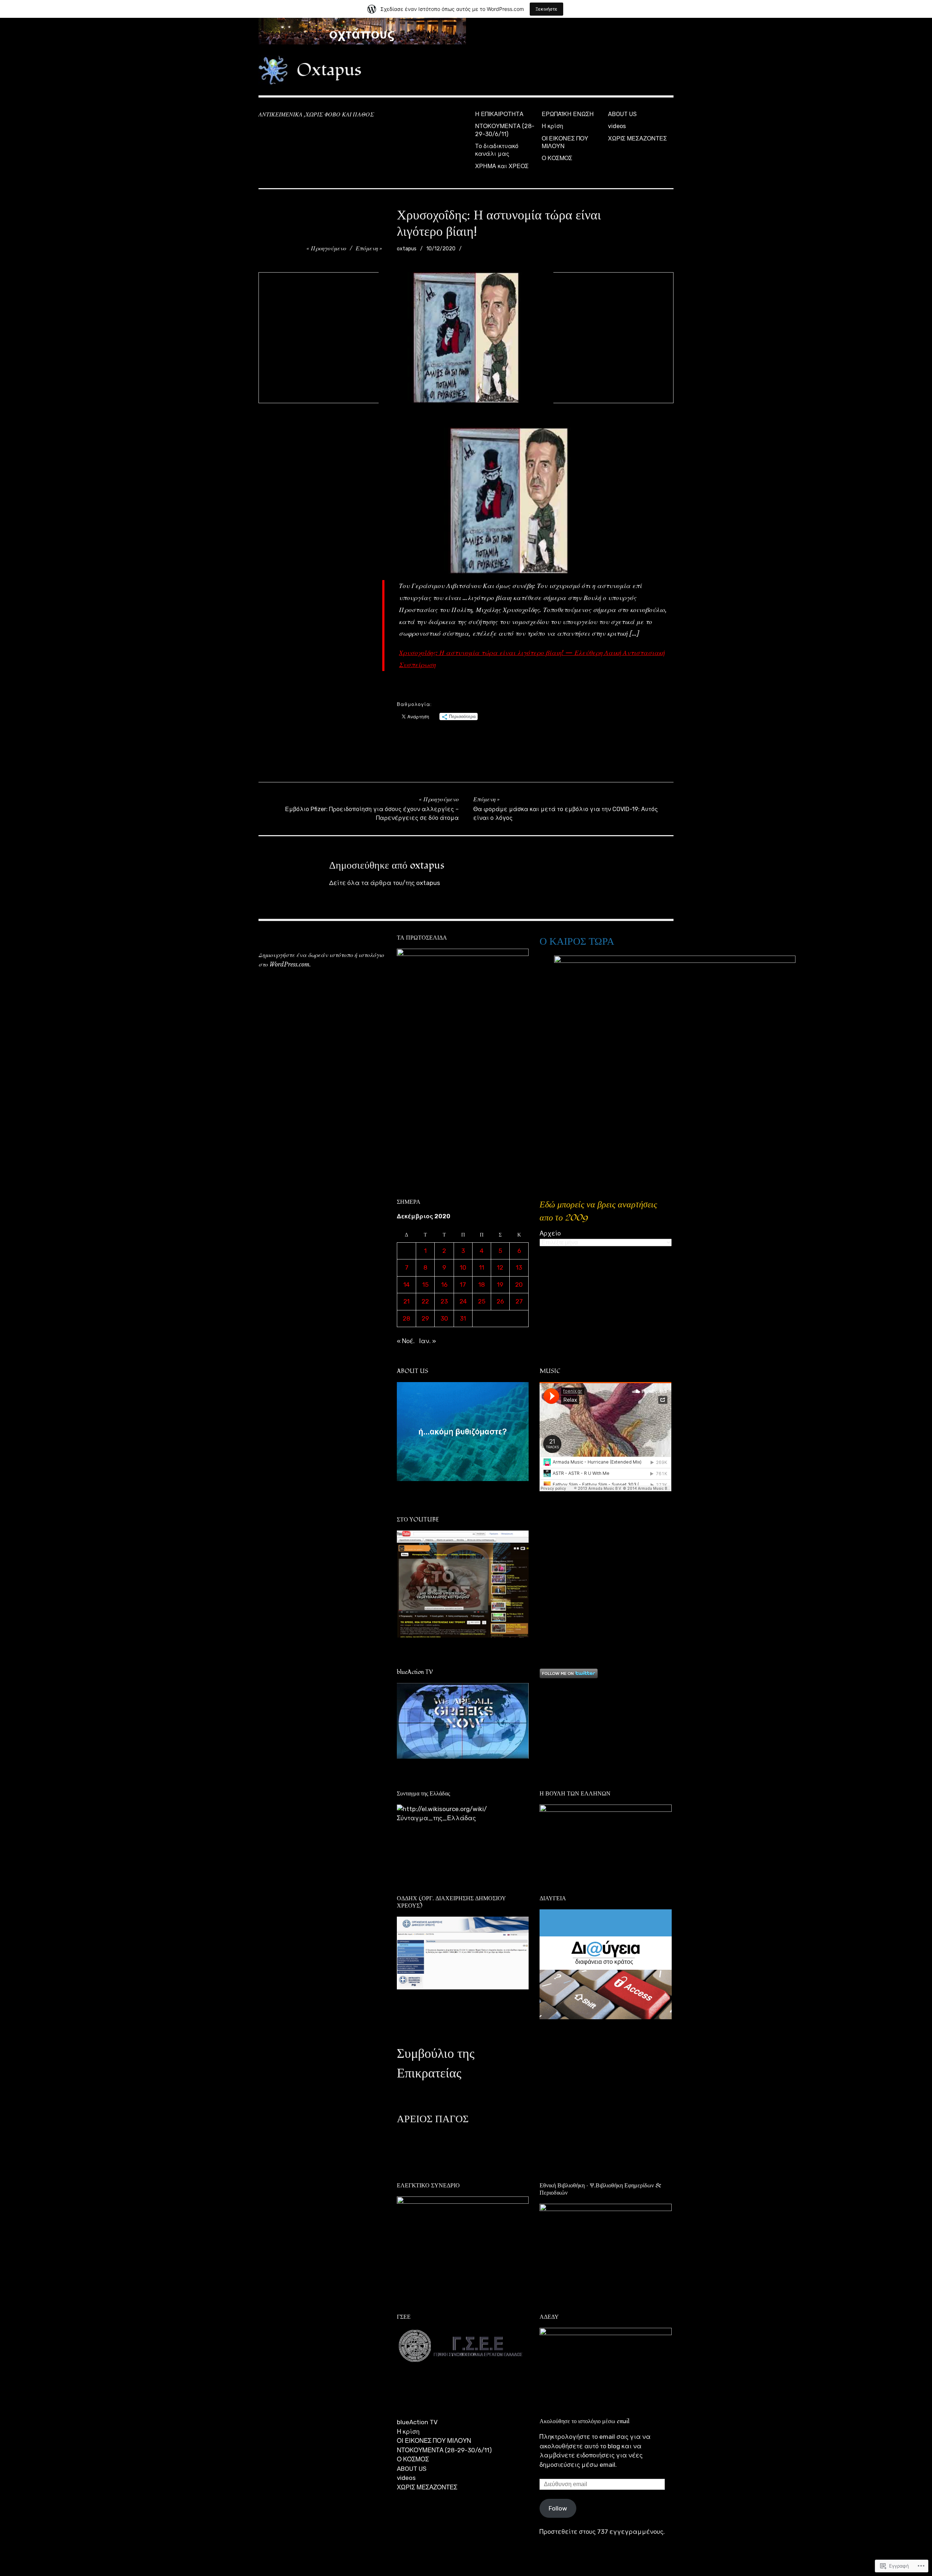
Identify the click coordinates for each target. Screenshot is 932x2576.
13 (519, 1267)
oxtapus (407, 249)
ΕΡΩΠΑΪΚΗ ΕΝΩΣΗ (568, 114)
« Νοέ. (406, 1341)
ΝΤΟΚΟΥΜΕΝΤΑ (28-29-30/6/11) (505, 130)
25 (482, 1301)
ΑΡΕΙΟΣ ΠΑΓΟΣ (433, 2119)
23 (444, 1301)
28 (406, 1318)
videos (617, 126)
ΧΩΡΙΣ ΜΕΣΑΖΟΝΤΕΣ (637, 138)
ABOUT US (622, 114)
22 (425, 1301)
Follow (558, 2508)
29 (425, 1318)
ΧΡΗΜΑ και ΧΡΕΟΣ (502, 166)
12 (500, 1267)
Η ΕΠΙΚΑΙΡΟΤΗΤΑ (499, 114)
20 (519, 1285)
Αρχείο (550, 1233)
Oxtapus (329, 70)
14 (406, 1285)
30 (444, 1318)
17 (463, 1285)
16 (444, 1285)
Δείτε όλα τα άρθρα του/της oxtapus (385, 883)
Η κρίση (552, 126)
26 (500, 1301)
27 (519, 1301)
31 (463, 1318)
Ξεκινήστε (546, 9)
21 (406, 1301)
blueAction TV (417, 2422)
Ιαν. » (428, 1341)
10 (463, 1267)
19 (500, 1285)
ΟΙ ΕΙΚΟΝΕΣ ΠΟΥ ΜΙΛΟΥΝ (565, 142)
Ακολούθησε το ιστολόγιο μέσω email (585, 2421)
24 (463, 1301)
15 (425, 1285)
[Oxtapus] (466, 31)
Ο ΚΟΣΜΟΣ (557, 158)
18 (482, 1285)
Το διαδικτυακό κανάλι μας (497, 150)
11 (482, 1267)
